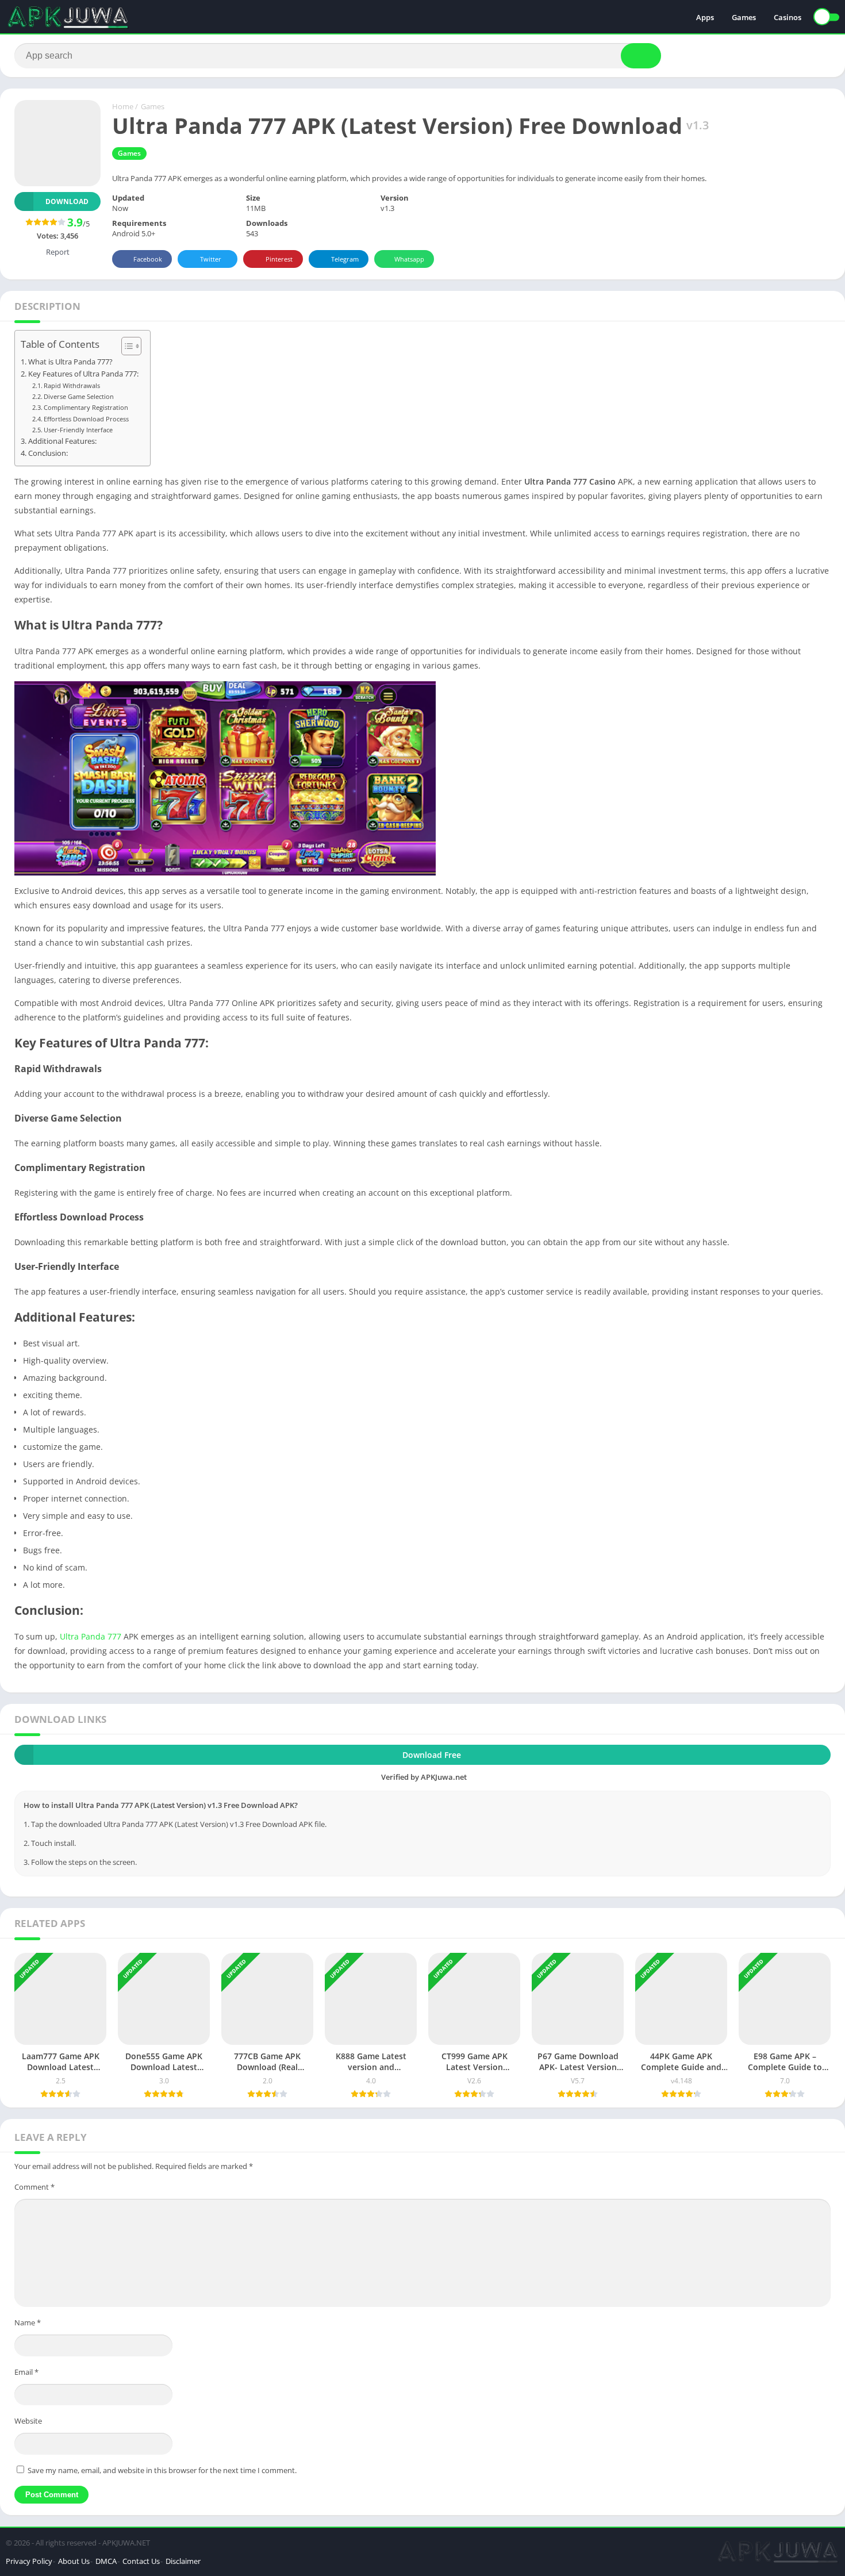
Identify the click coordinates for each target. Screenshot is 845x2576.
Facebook (148, 259)
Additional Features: (62, 441)
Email (26, 2372)
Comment (34, 2187)
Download (67, 201)
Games (744, 17)
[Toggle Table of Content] (126, 346)
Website (28, 2421)
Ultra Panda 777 (91, 1636)
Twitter (211, 259)
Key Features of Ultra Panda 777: (83, 374)
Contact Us (141, 2561)
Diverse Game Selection (79, 396)
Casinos (788, 17)
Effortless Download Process (86, 419)
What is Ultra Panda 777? (70, 362)
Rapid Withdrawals (72, 385)
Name (28, 2322)
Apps (705, 17)
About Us (74, 2561)
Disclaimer (183, 2561)
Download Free (432, 1755)
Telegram (345, 259)
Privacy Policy (29, 2561)
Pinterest (279, 259)
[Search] (641, 56)
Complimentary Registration (86, 407)
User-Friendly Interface (78, 430)
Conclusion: (48, 453)
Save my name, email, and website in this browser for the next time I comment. (162, 2470)
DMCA (106, 2561)
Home (123, 106)
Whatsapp (409, 259)
